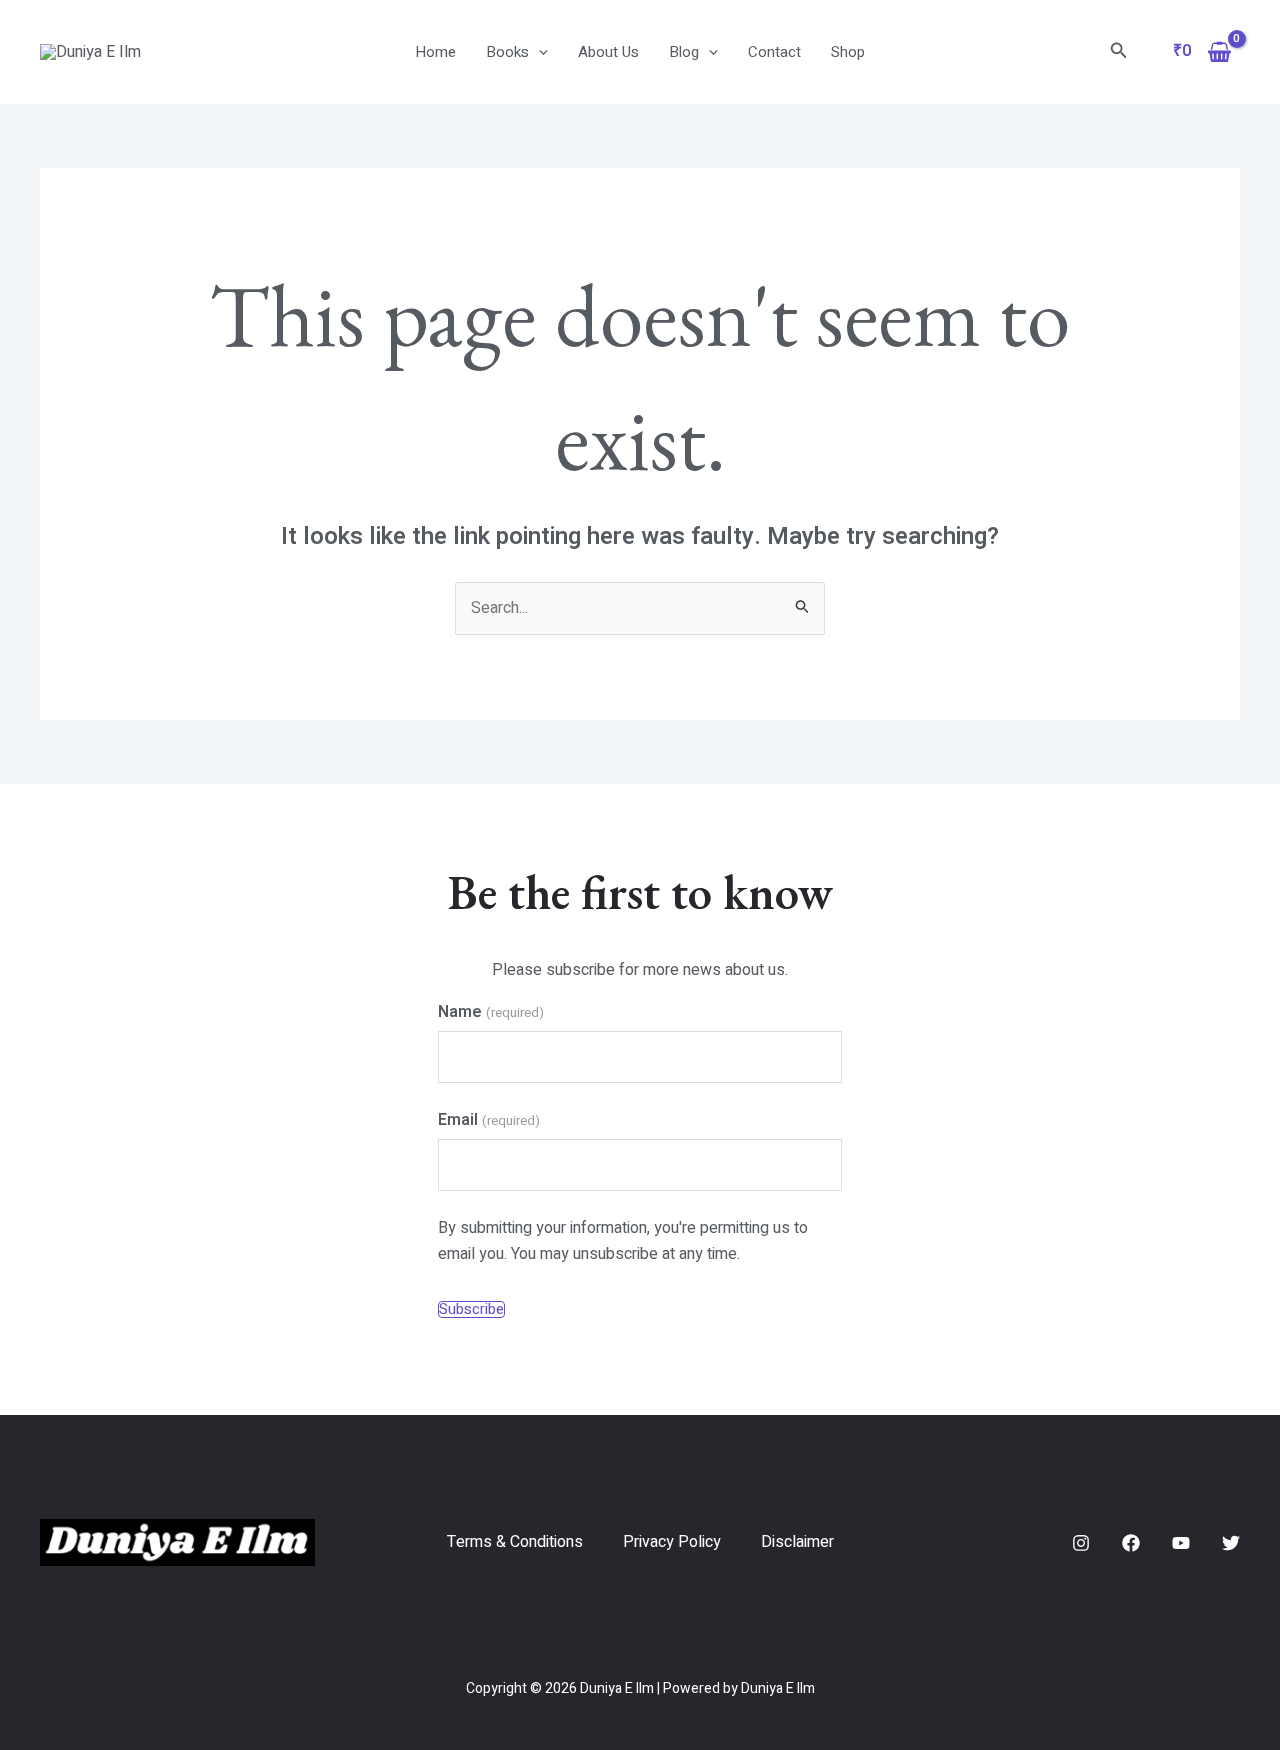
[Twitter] (1231, 1543)
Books (507, 52)
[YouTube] (1181, 1543)
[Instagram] (1081, 1543)
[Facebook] (1131, 1543)
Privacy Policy (672, 1542)
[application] (538, 52)
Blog (684, 52)
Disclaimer (797, 1542)
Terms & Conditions (515, 1542)
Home (435, 52)
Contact (774, 52)
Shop (848, 52)
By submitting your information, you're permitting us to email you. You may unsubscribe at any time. (623, 1241)
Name (490, 1012)
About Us (608, 52)
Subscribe (471, 1309)
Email (488, 1120)
